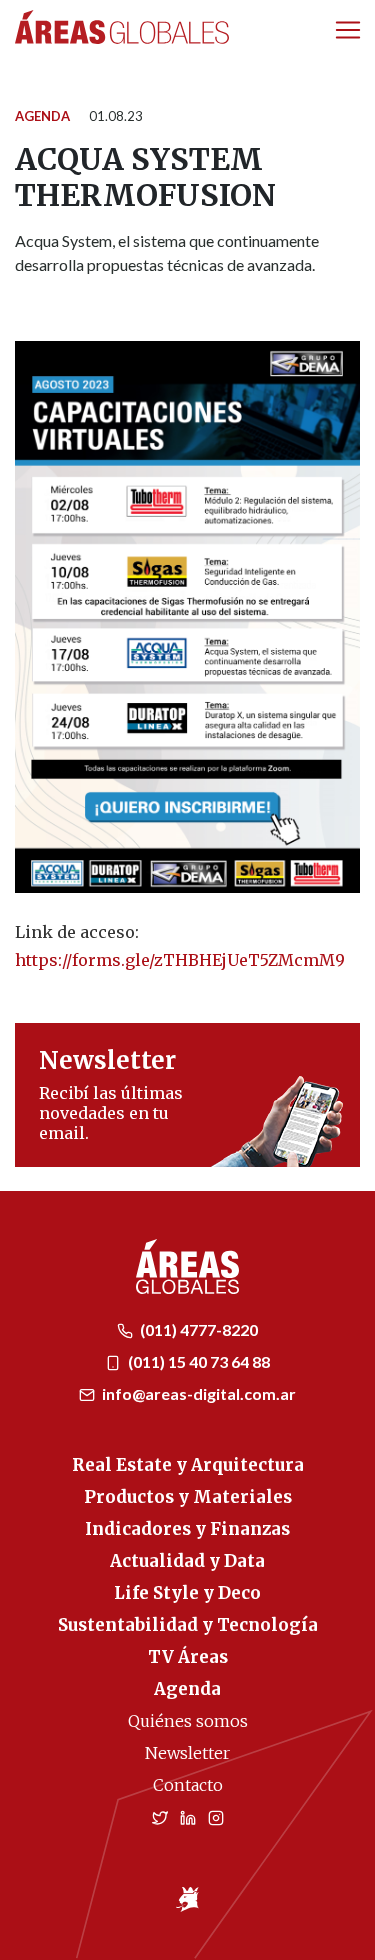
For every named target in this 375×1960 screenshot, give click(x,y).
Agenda (42, 116)
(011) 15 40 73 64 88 (197, 1361)
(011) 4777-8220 (197, 1329)
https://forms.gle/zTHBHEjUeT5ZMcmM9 (180, 960)
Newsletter (187, 1753)
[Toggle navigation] (348, 30)
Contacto (188, 1785)
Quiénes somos (188, 1721)
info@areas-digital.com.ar (197, 1393)
